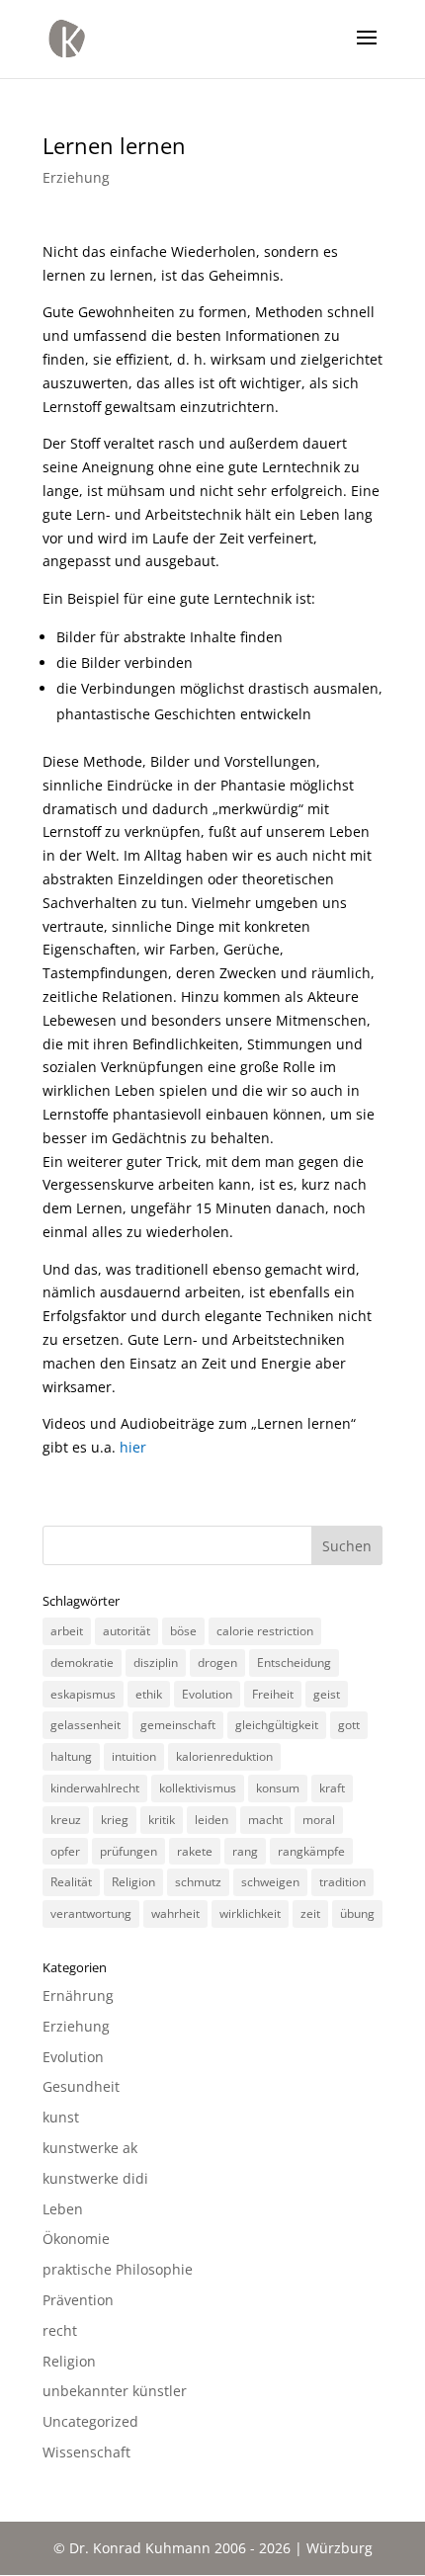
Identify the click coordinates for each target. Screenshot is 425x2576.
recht (60, 2330)
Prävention (78, 2300)
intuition (134, 1756)
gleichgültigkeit (277, 1725)
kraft (332, 1788)
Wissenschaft (86, 2452)
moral (319, 1820)
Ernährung (78, 1995)
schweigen (270, 1882)
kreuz (66, 1820)
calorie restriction (265, 1631)
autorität (127, 1631)
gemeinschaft (178, 1725)
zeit (310, 1913)
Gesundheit (81, 2086)
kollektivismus (198, 1788)
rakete (195, 1851)
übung (357, 1913)
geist (327, 1694)
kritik (162, 1820)
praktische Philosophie (118, 2269)
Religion (133, 1882)
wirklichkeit (250, 1913)
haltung (71, 1756)
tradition (342, 1882)
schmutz (198, 1882)
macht (265, 1820)
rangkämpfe (311, 1851)
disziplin (156, 1662)
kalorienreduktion (224, 1756)
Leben (63, 2209)
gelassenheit (85, 1725)
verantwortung (91, 1913)
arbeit (67, 1631)
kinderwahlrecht (95, 1788)
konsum (278, 1788)
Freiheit (273, 1694)
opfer (65, 1851)
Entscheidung (294, 1662)
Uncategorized (90, 2421)
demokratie (82, 1662)
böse (183, 1631)
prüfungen (128, 1851)
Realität (71, 1882)
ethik (149, 1694)
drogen (217, 1662)
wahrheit (175, 1913)
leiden (212, 1820)
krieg (115, 1820)
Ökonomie (76, 2239)
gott (349, 1725)
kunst (61, 2117)
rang (245, 1851)
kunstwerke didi (95, 2178)
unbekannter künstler (115, 2391)
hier (133, 1447)
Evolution (207, 1694)
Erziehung (76, 177)
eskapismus (83, 1694)
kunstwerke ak (90, 2148)
